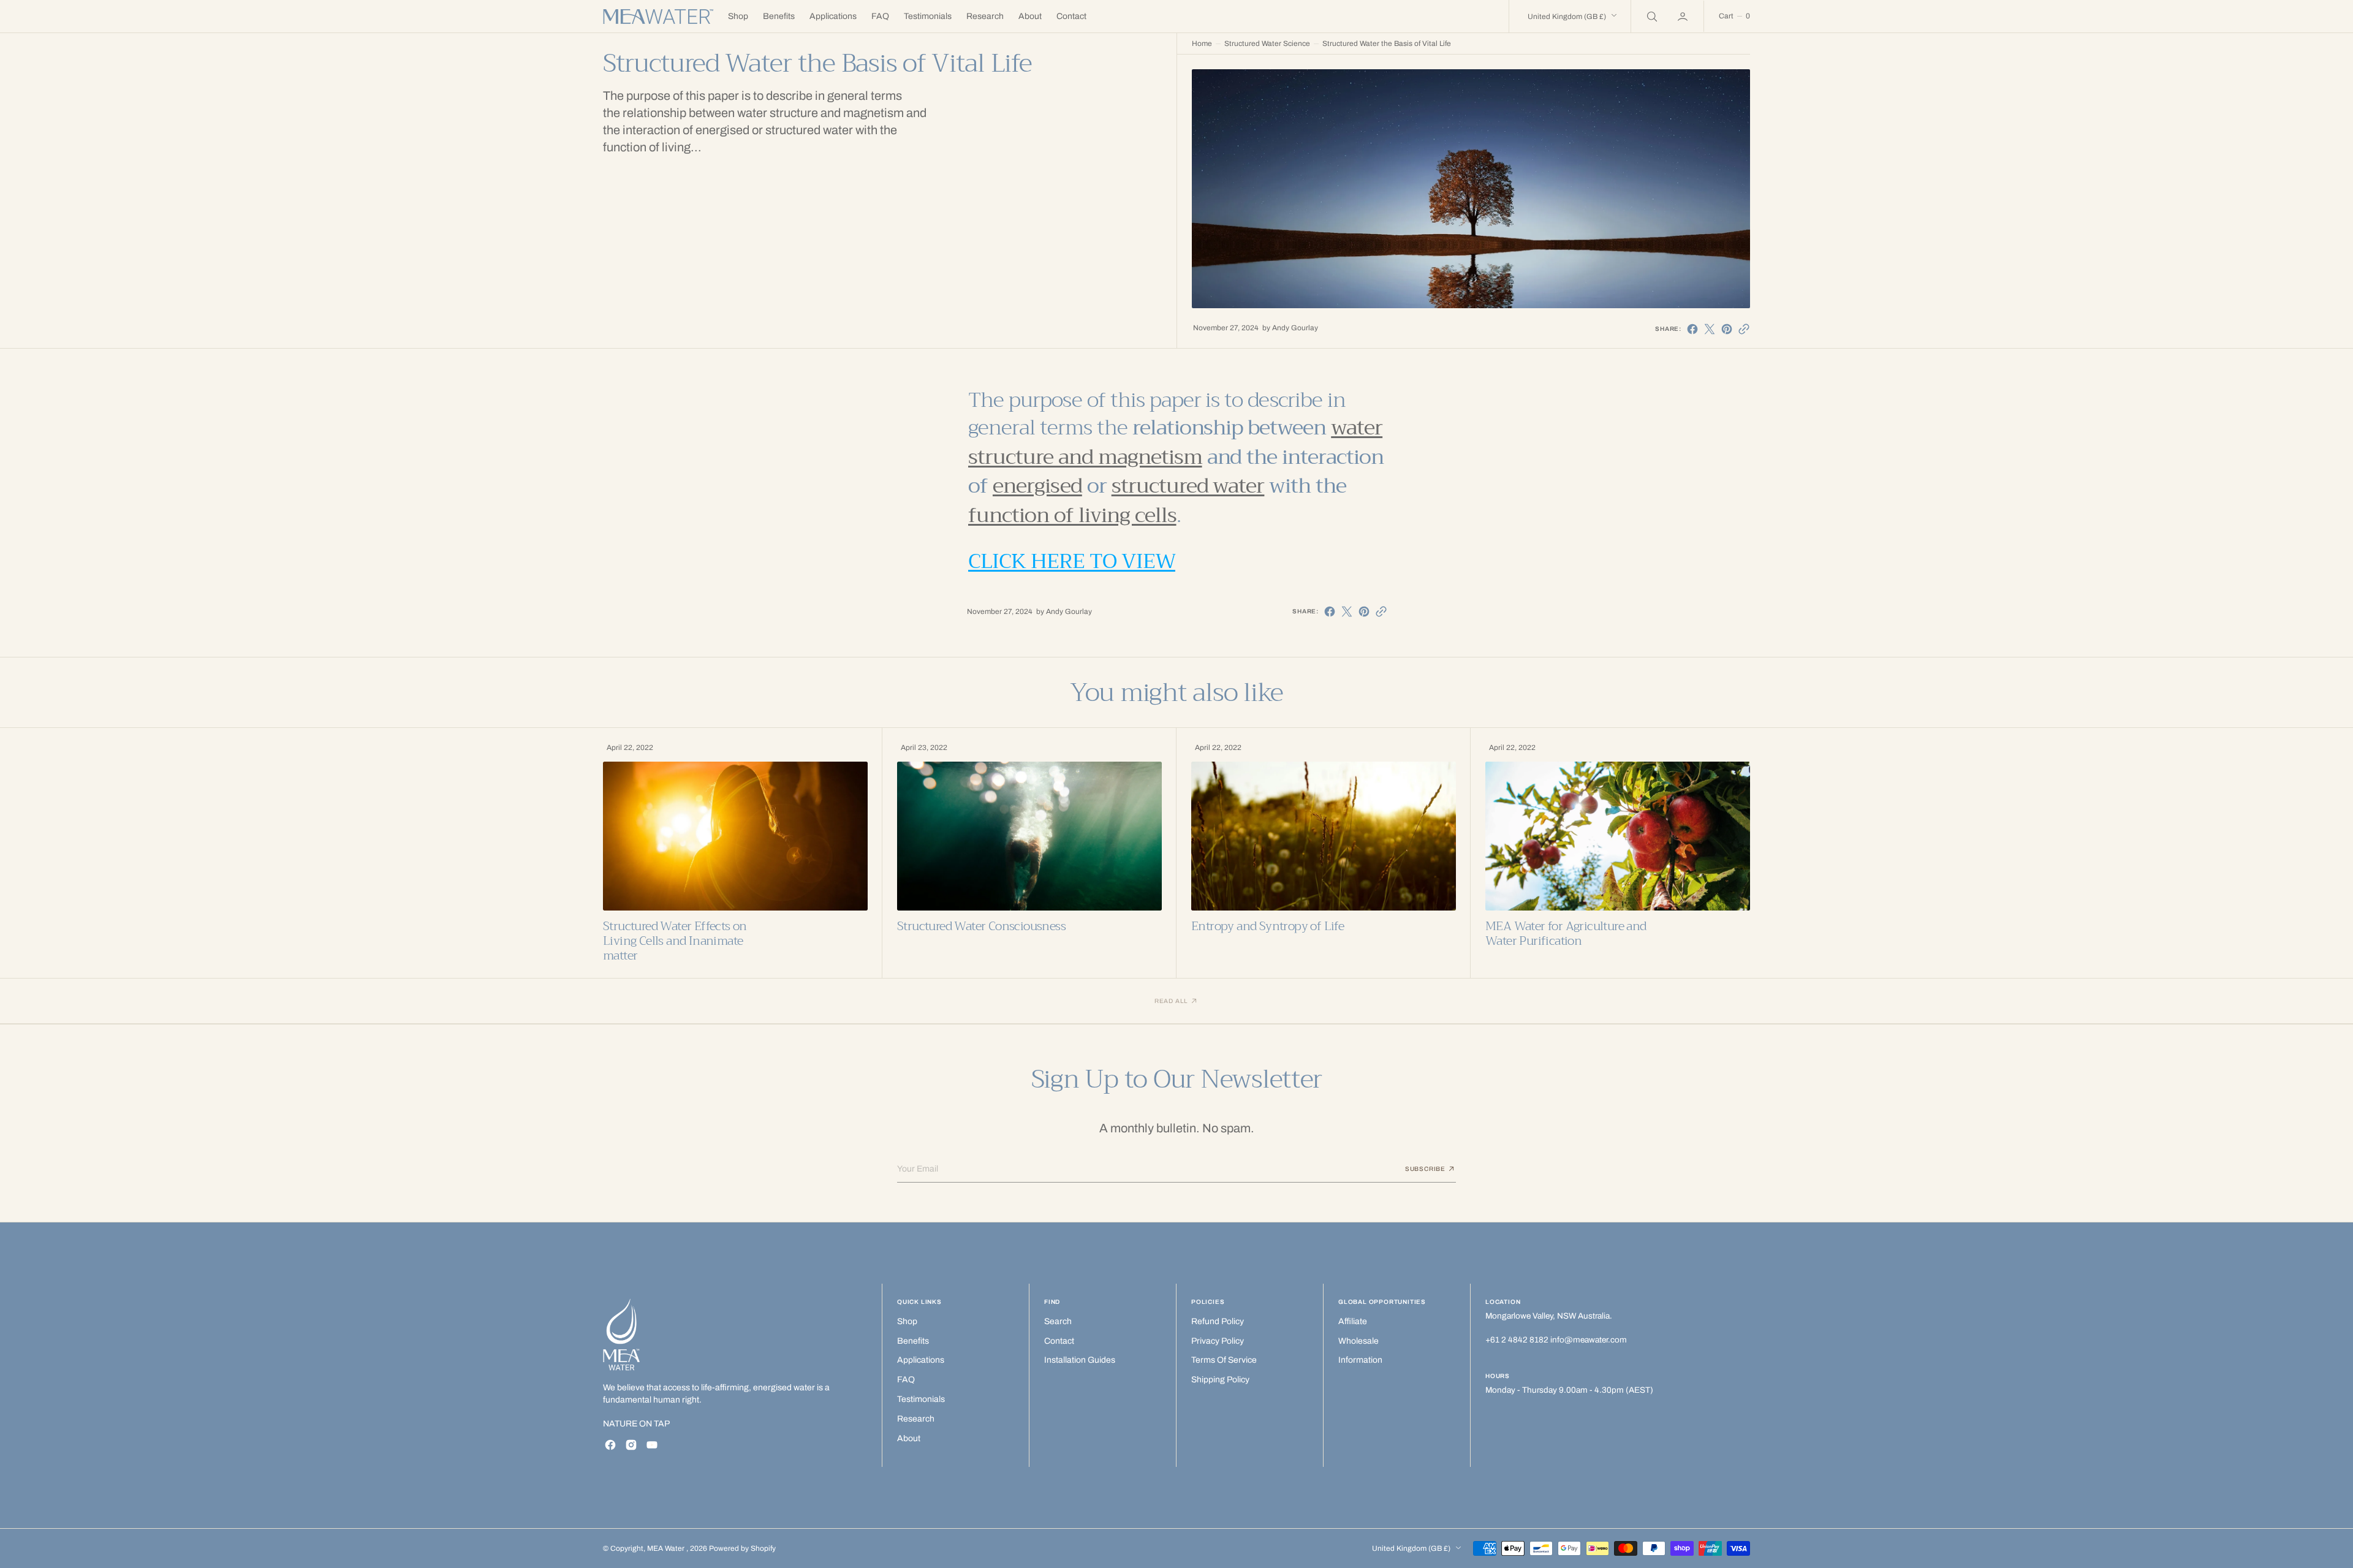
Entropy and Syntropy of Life (1267, 926)
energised (1037, 486)
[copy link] (1744, 329)
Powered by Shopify (742, 1548)
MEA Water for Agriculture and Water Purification (1566, 934)
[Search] (1651, 16)
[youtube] (652, 1445)
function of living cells (1072, 515)
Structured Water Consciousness (981, 926)
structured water (1188, 486)
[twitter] (1710, 329)
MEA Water (667, 1548)
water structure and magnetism (1175, 442)
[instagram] (631, 1445)
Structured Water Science (1267, 44)
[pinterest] (1727, 329)
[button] (1684, 16)
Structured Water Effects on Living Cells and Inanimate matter (675, 941)
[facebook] (1692, 329)
